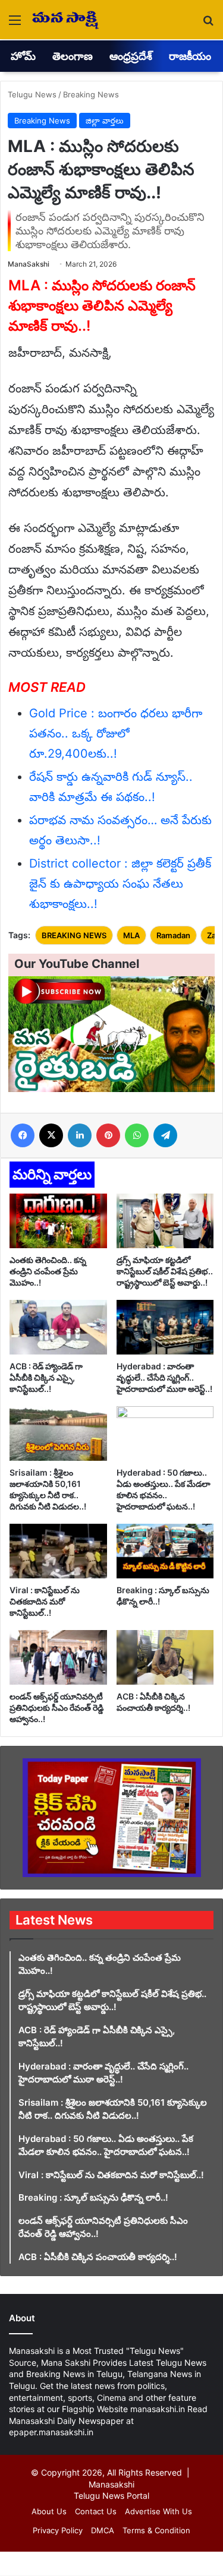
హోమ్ (23, 56)
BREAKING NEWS (74, 935)
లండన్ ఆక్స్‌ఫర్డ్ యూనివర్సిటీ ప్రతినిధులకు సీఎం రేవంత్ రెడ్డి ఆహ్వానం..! (56, 1708)
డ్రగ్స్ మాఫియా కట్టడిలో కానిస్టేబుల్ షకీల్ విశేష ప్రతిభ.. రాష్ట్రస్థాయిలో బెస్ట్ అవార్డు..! (165, 1271)
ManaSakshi (29, 264)
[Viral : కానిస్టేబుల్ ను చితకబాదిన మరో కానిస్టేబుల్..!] (58, 1551)
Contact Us (96, 2511)
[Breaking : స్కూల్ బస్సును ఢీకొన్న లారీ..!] (165, 1551)
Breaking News (91, 94)
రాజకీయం (190, 56)
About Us (49, 2511)
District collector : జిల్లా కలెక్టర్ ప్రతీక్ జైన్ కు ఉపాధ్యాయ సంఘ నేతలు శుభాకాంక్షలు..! (120, 884)
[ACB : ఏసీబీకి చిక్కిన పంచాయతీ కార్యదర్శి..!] (165, 1657)
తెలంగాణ (73, 56)
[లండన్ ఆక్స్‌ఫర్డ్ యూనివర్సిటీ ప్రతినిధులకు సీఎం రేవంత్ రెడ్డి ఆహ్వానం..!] (58, 1657)
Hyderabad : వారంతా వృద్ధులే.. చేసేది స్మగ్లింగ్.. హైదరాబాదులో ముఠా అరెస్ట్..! (164, 1377)
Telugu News (32, 94)
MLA (131, 935)
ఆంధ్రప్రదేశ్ (131, 56)
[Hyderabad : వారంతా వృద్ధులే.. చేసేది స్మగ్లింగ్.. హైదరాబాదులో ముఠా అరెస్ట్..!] (165, 1327)
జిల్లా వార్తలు (105, 121)
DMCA (103, 2530)
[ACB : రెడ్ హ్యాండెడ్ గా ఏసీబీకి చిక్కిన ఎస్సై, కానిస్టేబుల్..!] (58, 1327)
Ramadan (173, 935)
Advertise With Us (158, 2511)
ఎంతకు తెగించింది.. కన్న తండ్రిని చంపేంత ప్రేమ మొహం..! (48, 1271)
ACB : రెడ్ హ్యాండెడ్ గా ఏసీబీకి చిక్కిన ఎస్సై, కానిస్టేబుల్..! (46, 1377)
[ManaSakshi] (65, 20)
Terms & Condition (156, 2530)
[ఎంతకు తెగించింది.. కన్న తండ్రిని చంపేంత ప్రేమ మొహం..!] (58, 1221)
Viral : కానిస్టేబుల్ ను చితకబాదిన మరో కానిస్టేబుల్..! (45, 1601)
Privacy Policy (58, 2530)
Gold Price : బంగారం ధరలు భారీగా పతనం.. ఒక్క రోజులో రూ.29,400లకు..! (116, 733)
